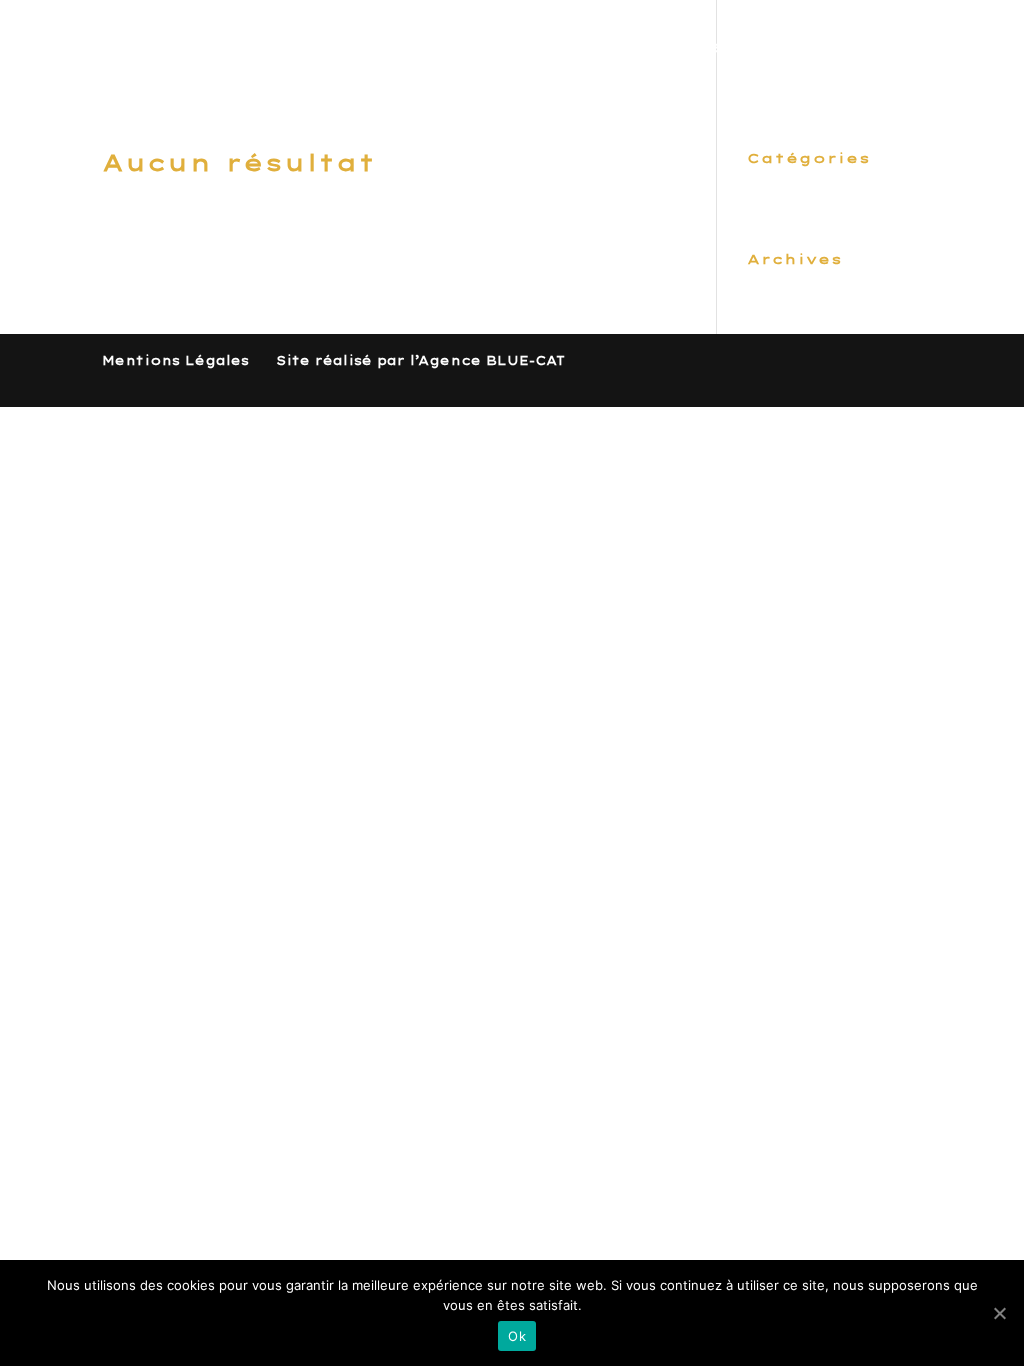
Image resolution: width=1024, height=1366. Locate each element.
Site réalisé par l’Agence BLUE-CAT (420, 360)
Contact (878, 48)
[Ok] (999, 1313)
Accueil (398, 48)
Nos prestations (554, 48)
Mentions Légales (175, 360)
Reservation (738, 48)
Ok (517, 1336)
